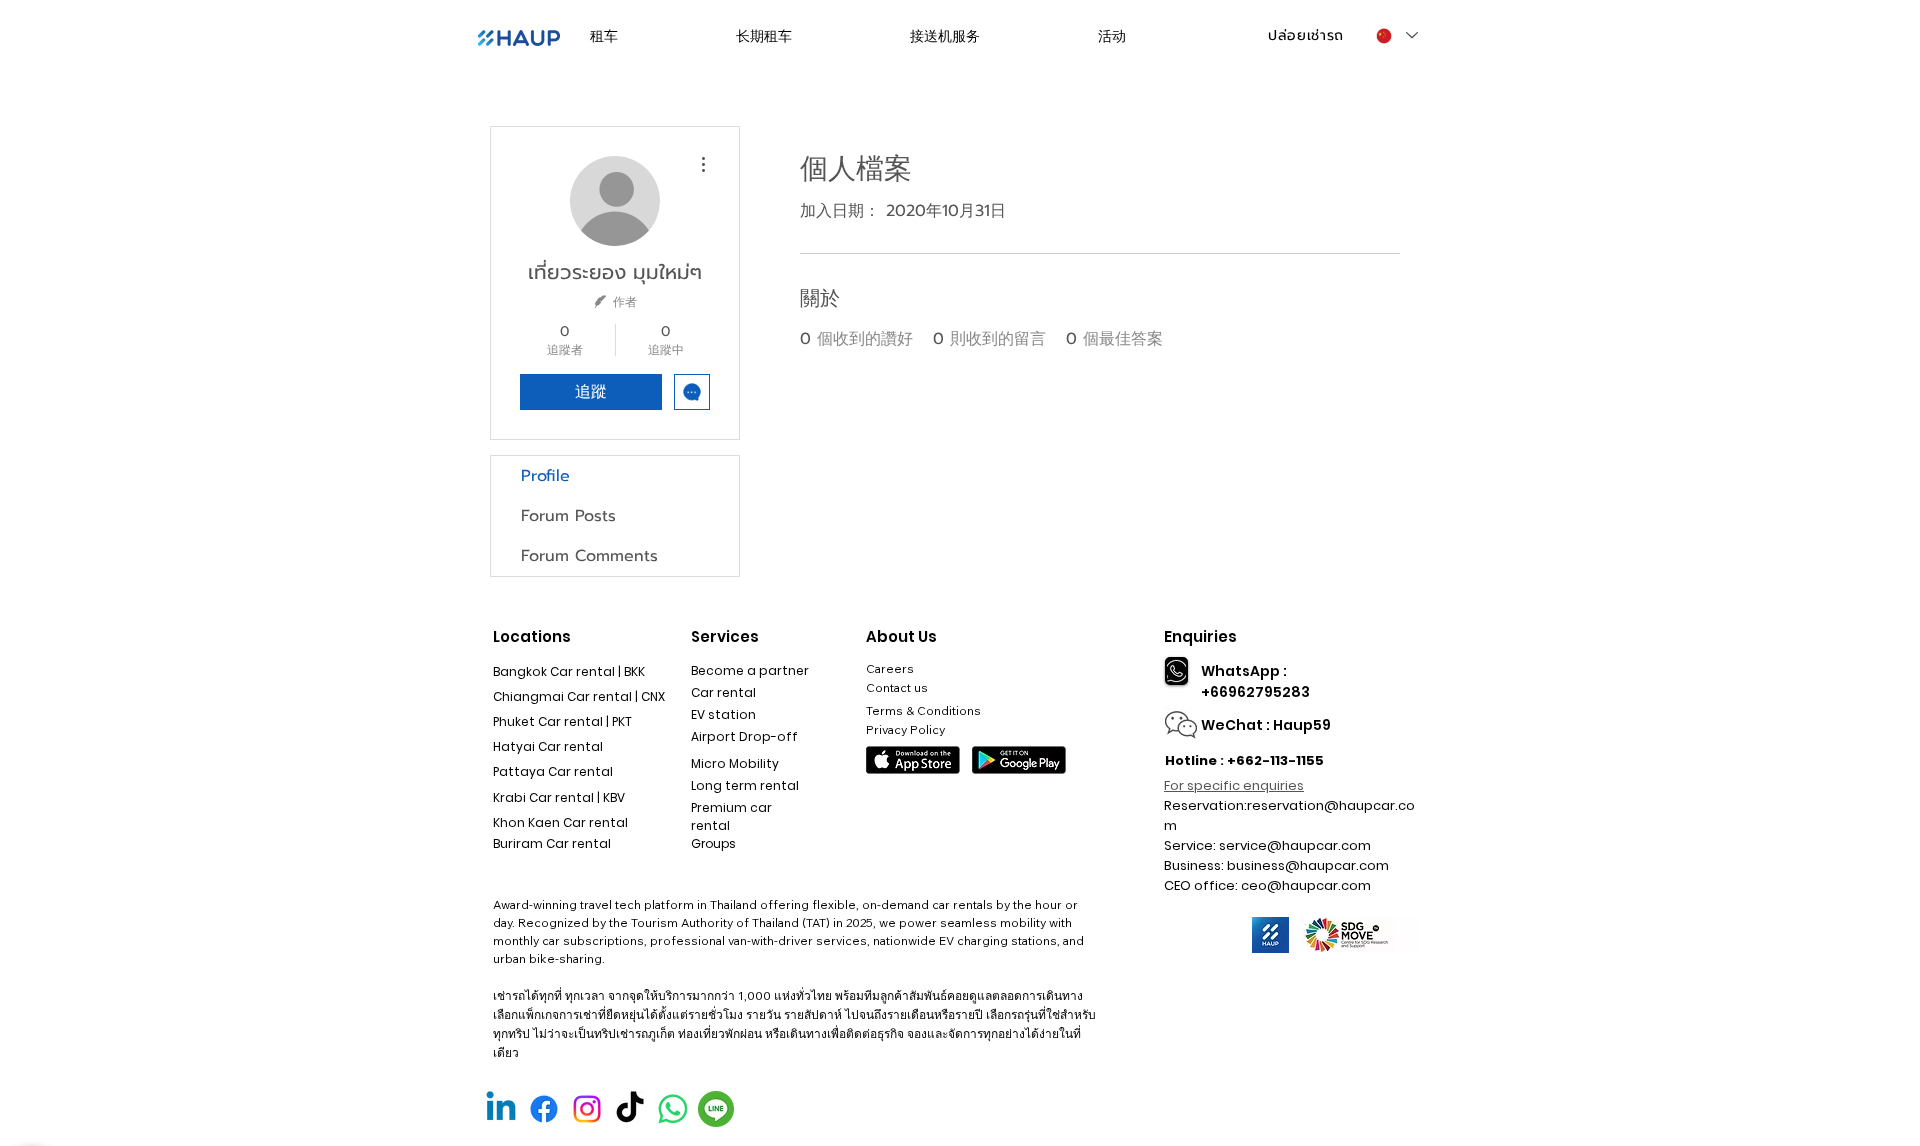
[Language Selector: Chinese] (1396, 35)
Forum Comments (589, 556)
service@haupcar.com (1295, 845)
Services (725, 636)
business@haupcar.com (1308, 865)
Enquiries (1200, 636)
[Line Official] (716, 1109)
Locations (532, 636)
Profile (545, 476)
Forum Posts (568, 516)
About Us (901, 636)
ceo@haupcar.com (1306, 885)
